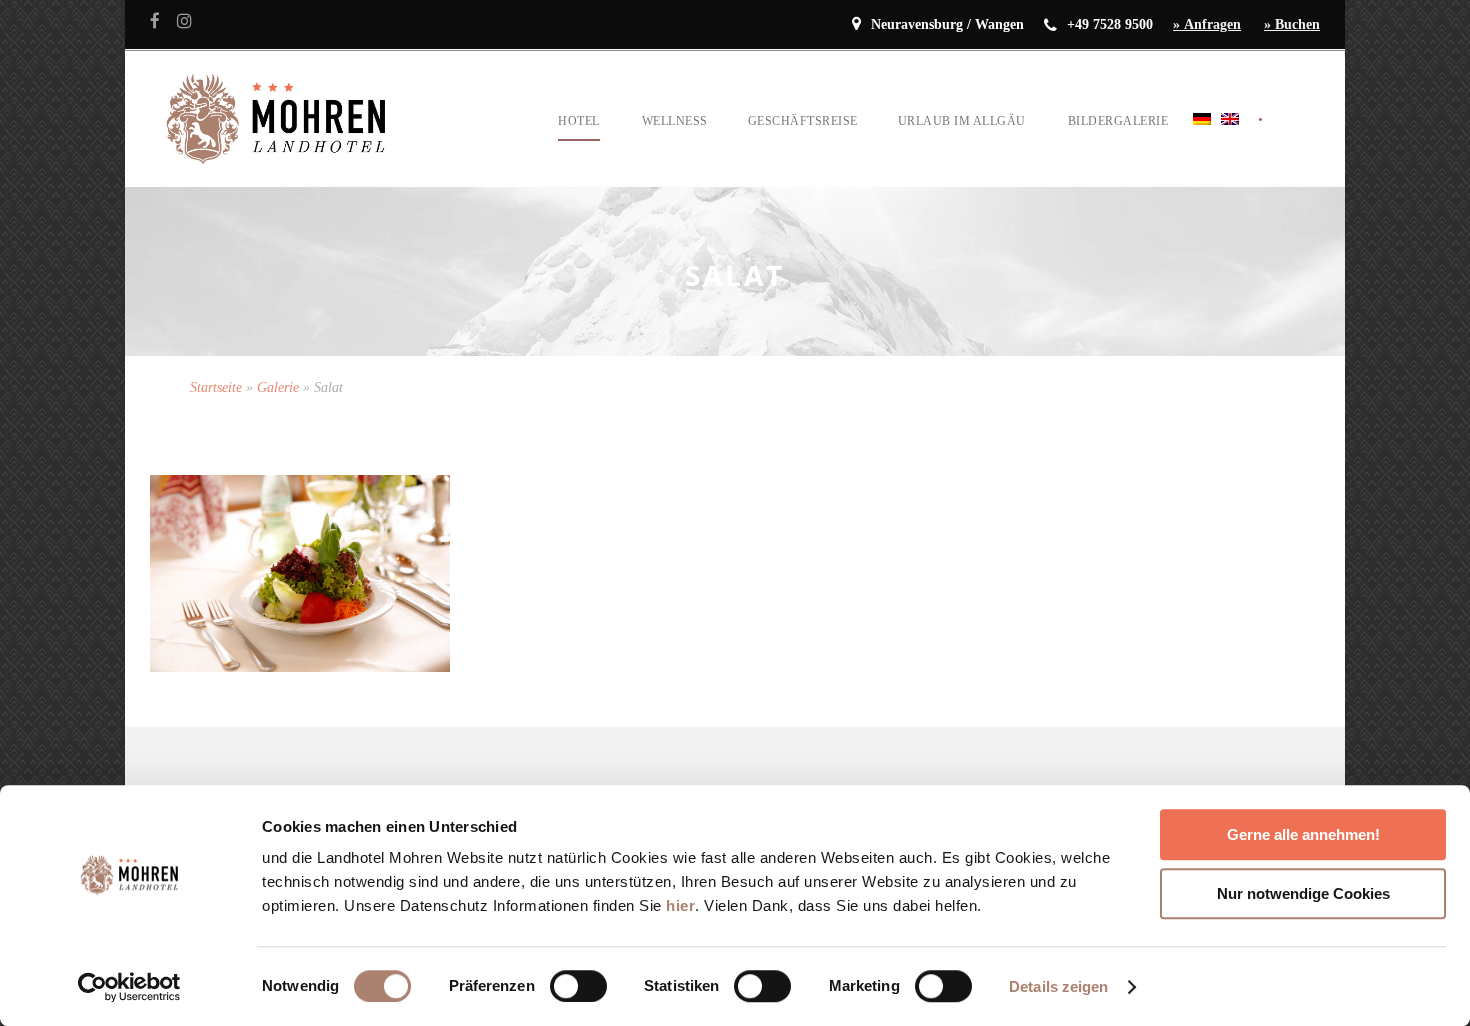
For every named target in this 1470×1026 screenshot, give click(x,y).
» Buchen (1292, 24)
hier (680, 905)
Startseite (216, 387)
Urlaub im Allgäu (962, 121)
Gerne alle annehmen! (1303, 834)
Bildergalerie (1118, 121)
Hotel (579, 121)
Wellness (675, 121)
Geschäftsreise (803, 121)
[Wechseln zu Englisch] (1230, 143)
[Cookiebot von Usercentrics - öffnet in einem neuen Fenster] (129, 987)
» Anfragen (1207, 24)
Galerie (278, 387)
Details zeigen (1058, 986)
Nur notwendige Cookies (1303, 893)
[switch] (578, 986)
